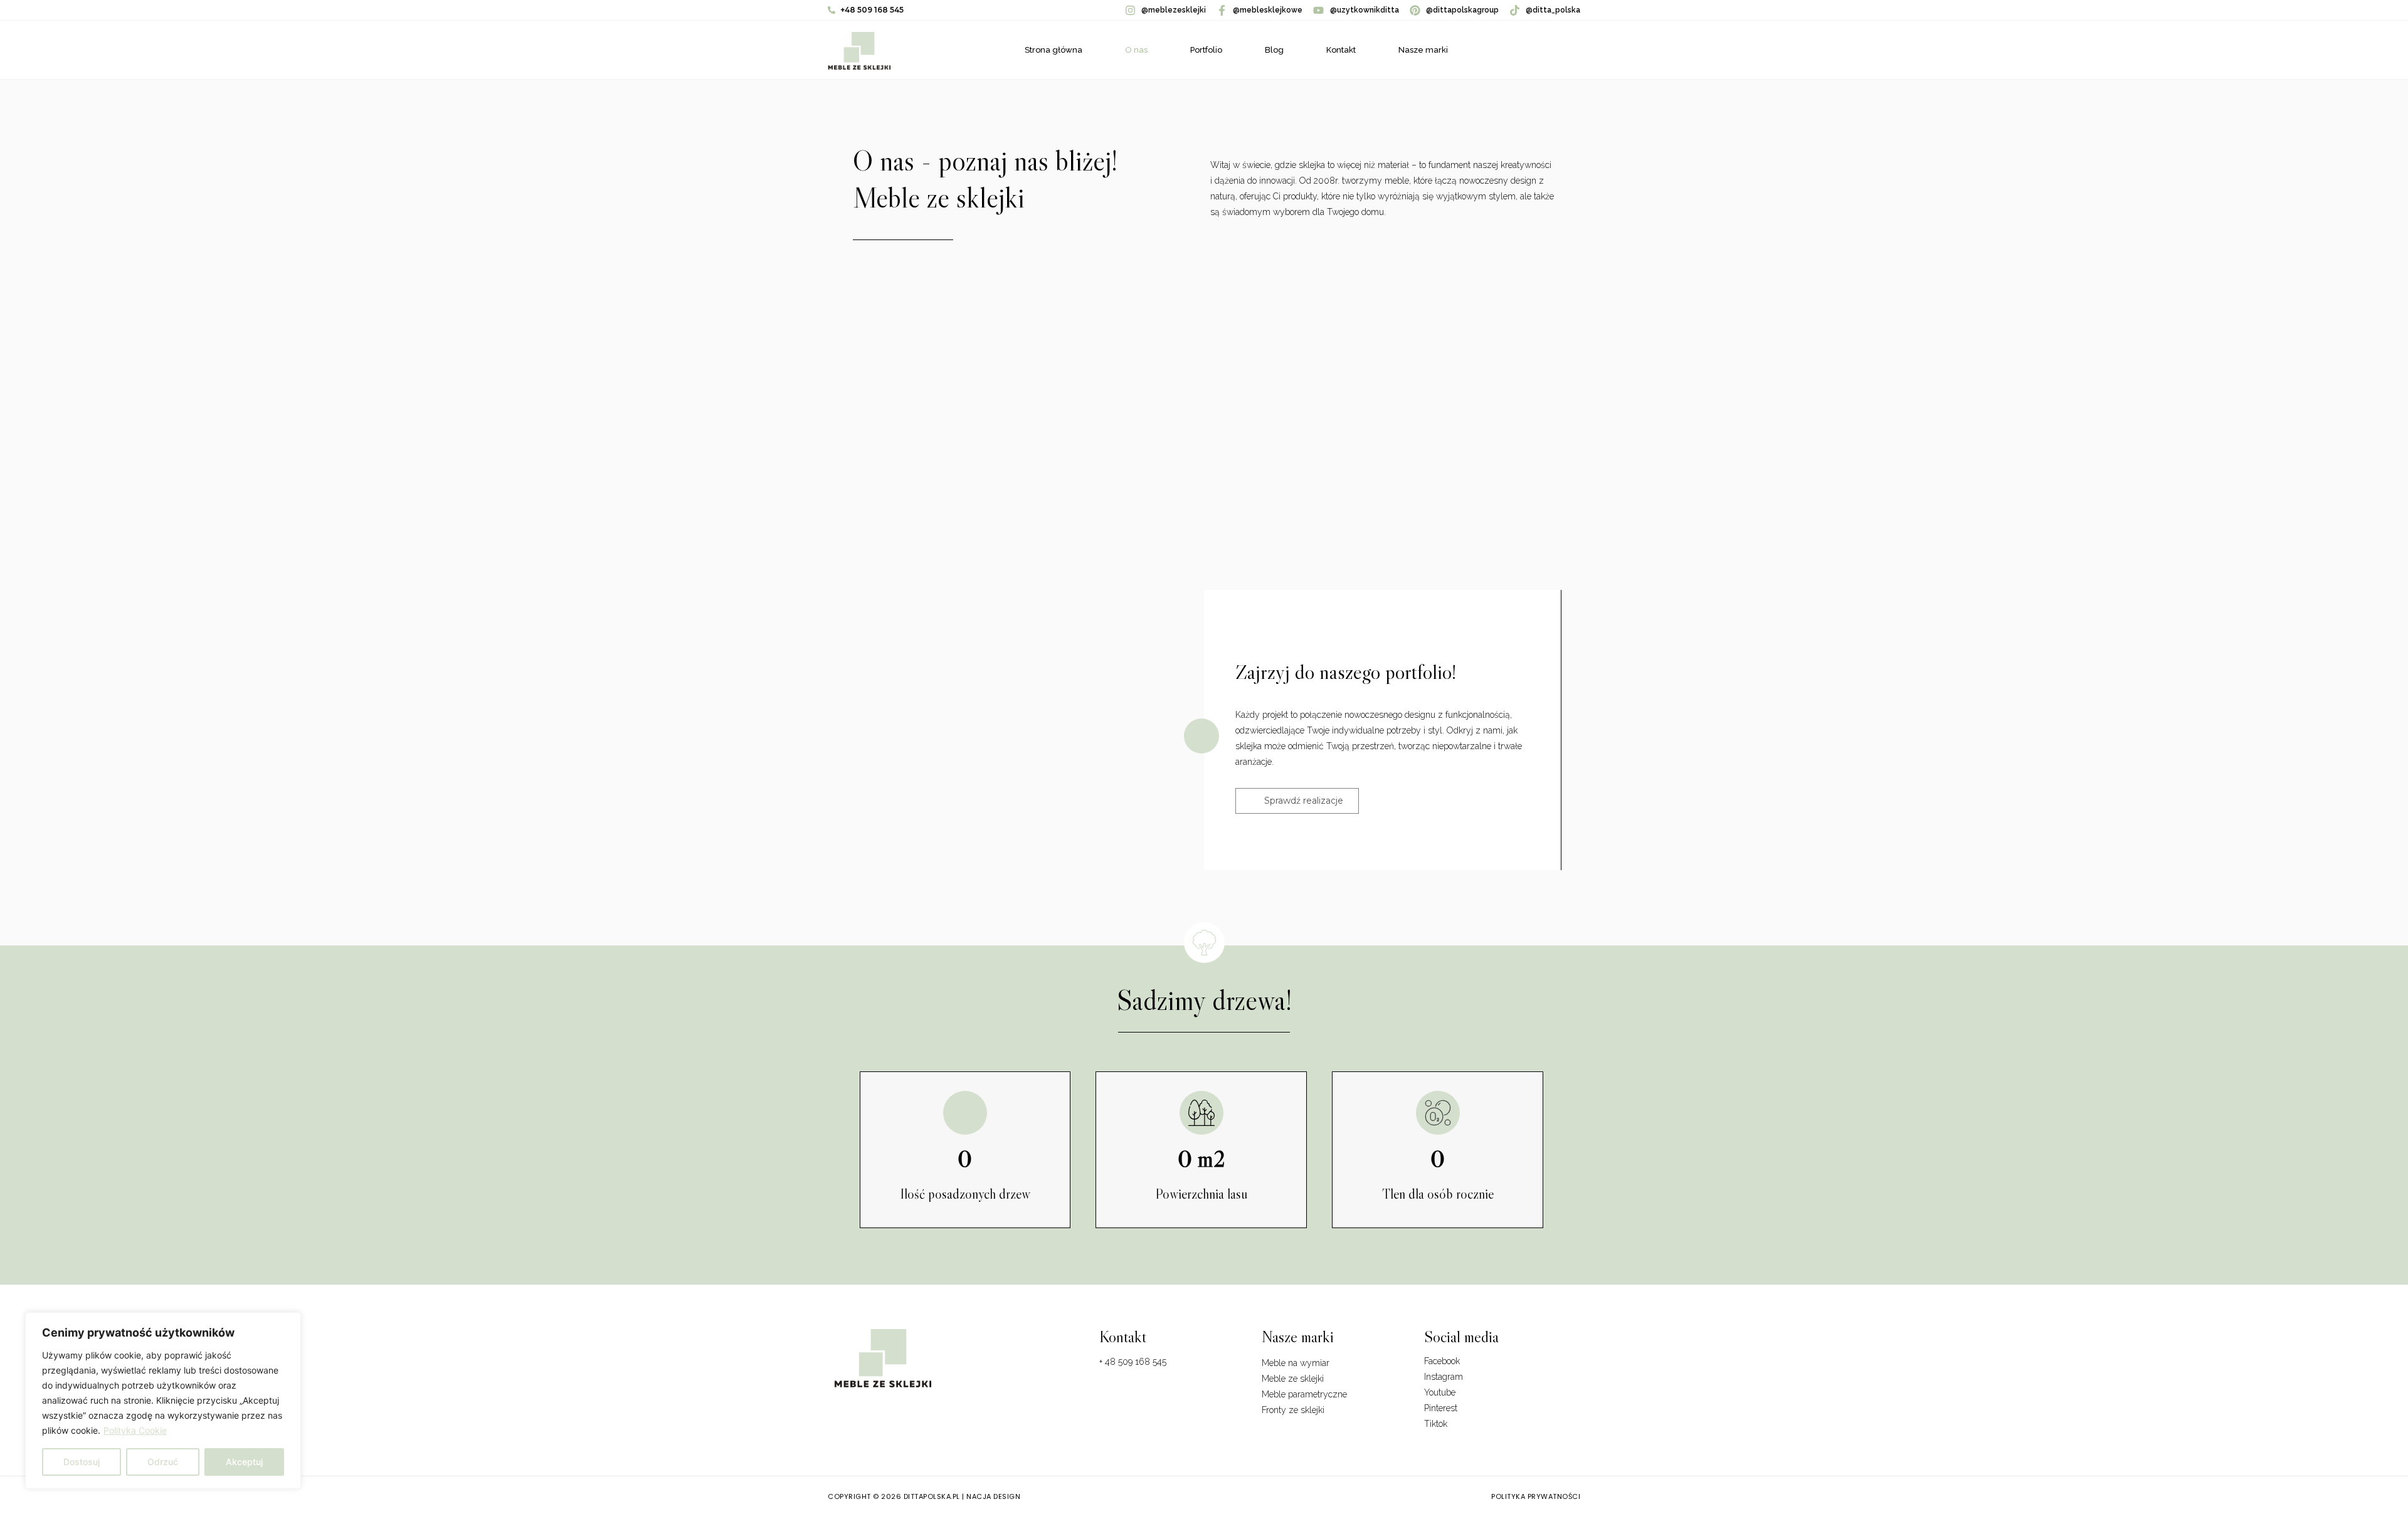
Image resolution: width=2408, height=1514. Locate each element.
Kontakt (1341, 50)
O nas (1136, 50)
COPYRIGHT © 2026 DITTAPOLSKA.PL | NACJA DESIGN (924, 1496)
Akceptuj (244, 1462)
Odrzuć (163, 1462)
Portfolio (1206, 50)
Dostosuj (82, 1462)
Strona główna (1053, 50)
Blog (1274, 50)
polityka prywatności (1536, 1496)
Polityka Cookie (135, 1430)
